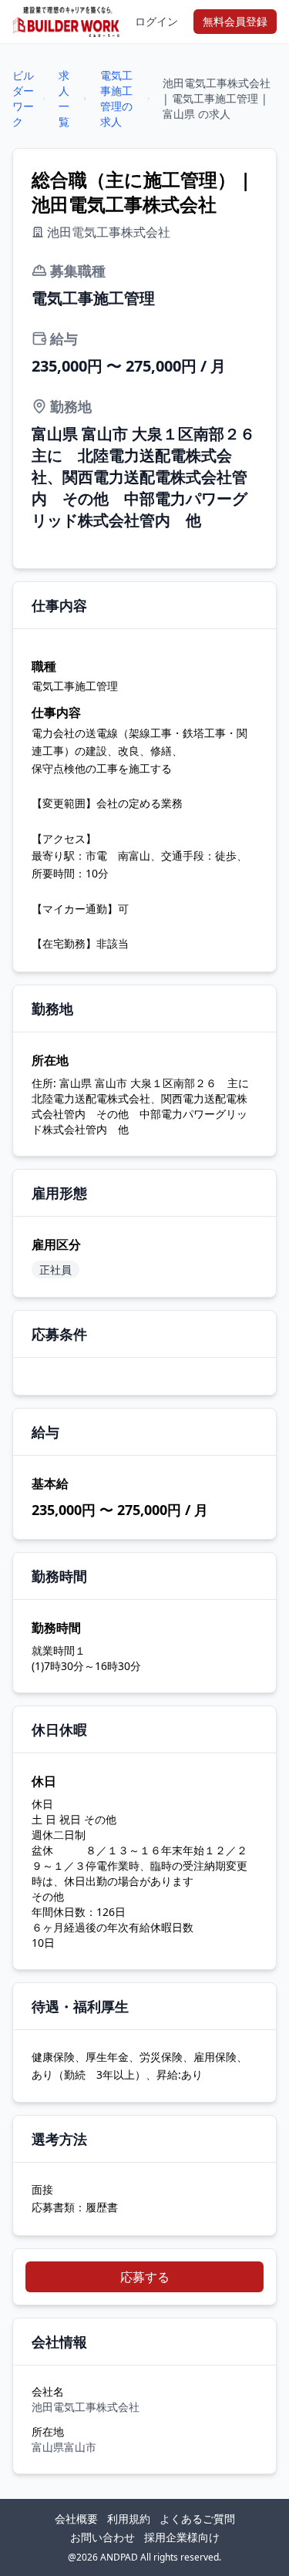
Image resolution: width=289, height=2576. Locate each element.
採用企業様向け (182, 2537)
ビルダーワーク (23, 98)
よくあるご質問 (197, 2519)
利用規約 (129, 2519)
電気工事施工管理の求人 (116, 98)
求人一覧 (64, 98)
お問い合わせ (102, 2537)
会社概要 (76, 2519)
